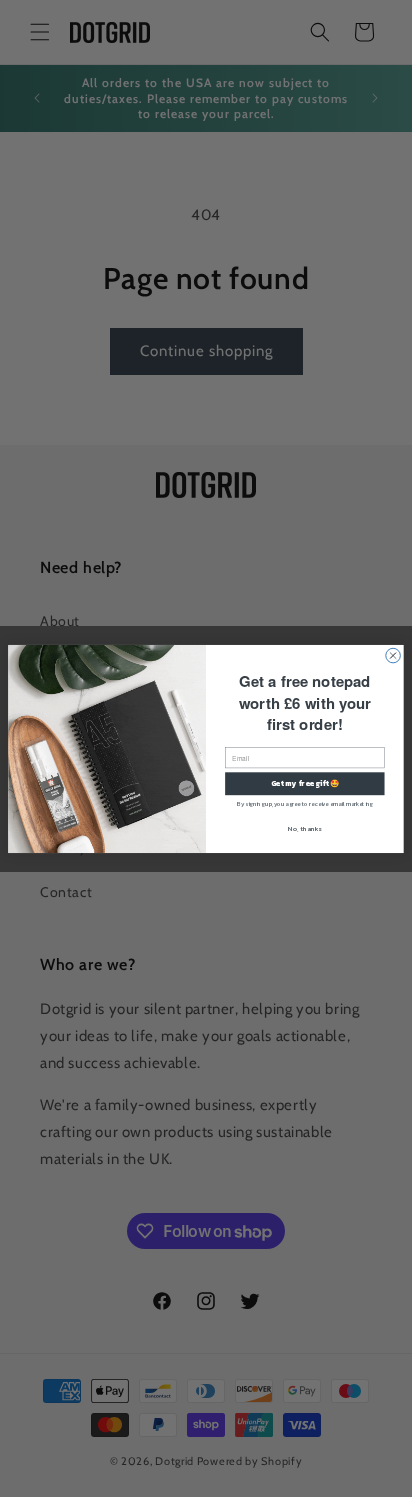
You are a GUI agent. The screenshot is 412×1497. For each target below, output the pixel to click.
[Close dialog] (393, 655)
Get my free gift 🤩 (305, 782)
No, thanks (304, 828)
